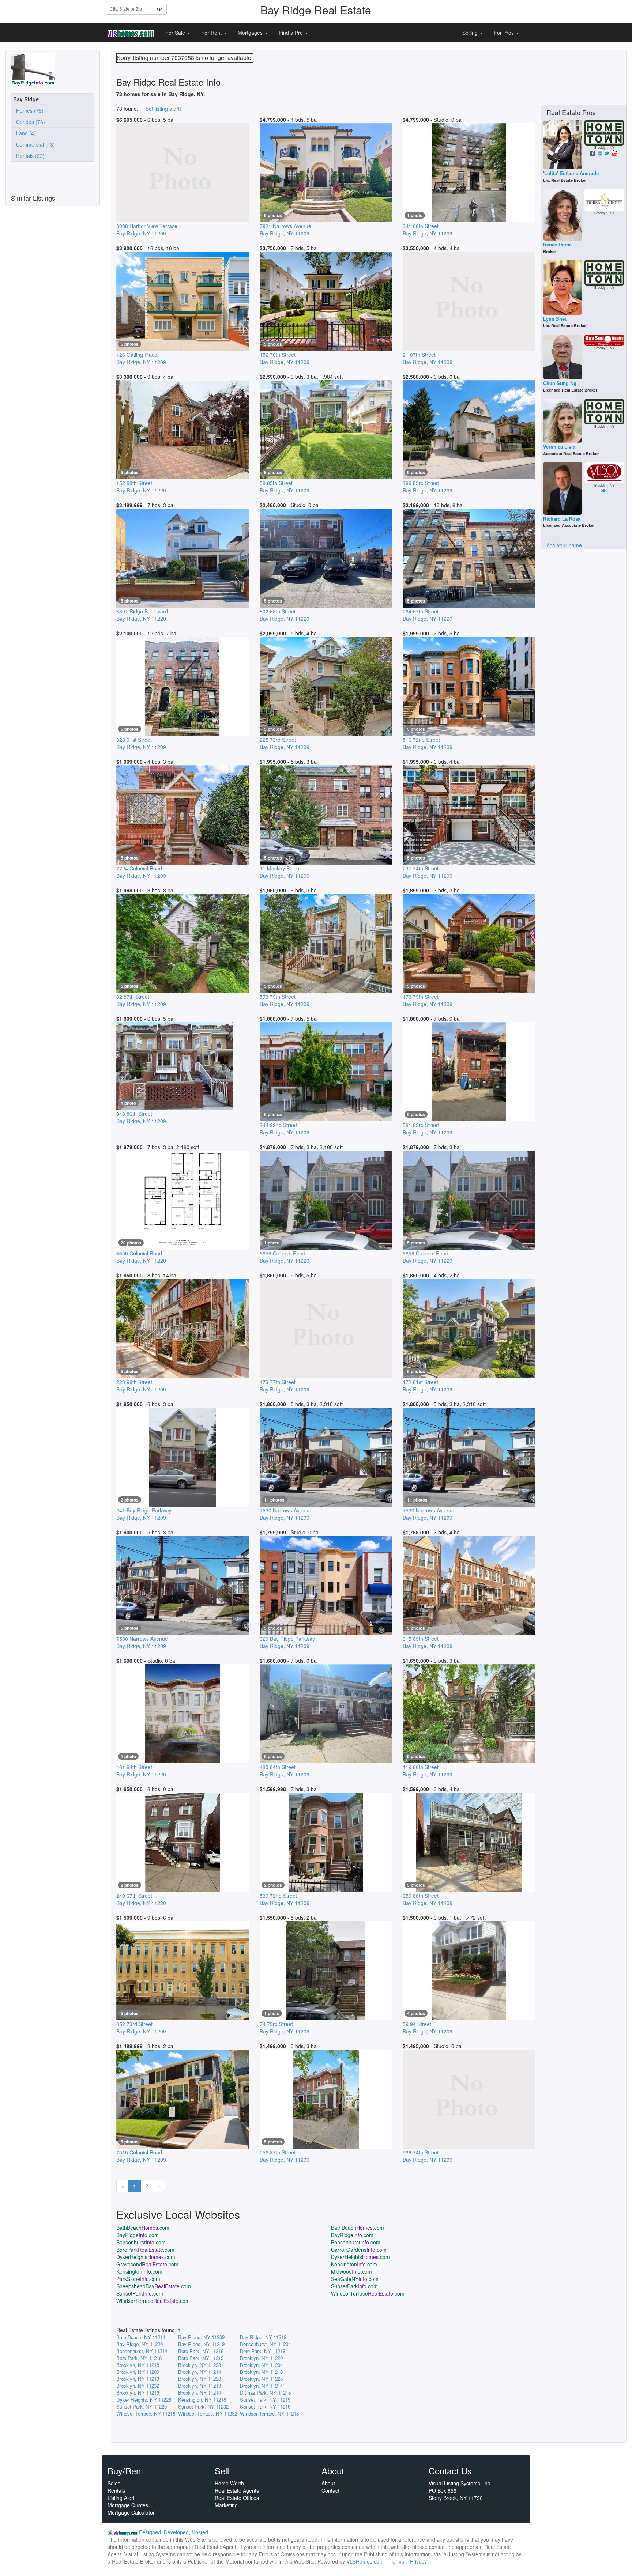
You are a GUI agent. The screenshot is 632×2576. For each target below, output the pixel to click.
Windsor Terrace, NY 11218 (146, 2413)
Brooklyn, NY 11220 (261, 2358)
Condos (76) (29, 122)
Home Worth (229, 2483)
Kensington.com (354, 2264)
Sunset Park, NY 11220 (142, 2407)
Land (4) (25, 133)
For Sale (176, 33)
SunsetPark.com (354, 2286)
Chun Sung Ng (560, 383)
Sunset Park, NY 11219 (265, 2400)
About (328, 2483)
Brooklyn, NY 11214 (200, 2372)
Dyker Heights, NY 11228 (144, 2400)
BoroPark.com (145, 2250)
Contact (330, 2490)
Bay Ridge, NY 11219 (263, 2337)
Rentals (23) (29, 156)
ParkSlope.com (138, 2279)
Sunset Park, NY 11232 (203, 2407)
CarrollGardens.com (359, 2250)
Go (160, 9)
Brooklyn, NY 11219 (138, 2379)
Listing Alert (121, 2498)
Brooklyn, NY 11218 (138, 2365)
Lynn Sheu (555, 319)
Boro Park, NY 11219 (263, 2351)
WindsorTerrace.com (368, 2293)
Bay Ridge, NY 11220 (140, 2344)
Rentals (116, 2490)
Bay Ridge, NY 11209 (201, 2337)
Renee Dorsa (557, 245)
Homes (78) (28, 110)
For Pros (505, 33)
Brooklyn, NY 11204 (261, 2365)
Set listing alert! (163, 109)
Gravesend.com (147, 2264)
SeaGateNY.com (355, 2279)
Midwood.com (351, 2271)
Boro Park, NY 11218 (201, 2351)
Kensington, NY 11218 (202, 2400)
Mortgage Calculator (131, 2512)
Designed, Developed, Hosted (174, 2532)
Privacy (418, 2561)
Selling (471, 33)
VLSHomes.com (365, 2561)
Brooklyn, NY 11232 (138, 2386)
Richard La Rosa (562, 519)
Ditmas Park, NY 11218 (265, 2393)
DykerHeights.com (146, 2257)
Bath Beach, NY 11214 (141, 2337)
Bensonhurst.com (141, 2242)
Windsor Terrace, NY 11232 (208, 2413)
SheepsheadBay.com (154, 2286)
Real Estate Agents (237, 2490)
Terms (397, 2561)
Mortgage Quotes (128, 2505)
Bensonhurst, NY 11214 (142, 2351)
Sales (114, 2483)
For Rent (212, 33)
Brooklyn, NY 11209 (138, 2372)
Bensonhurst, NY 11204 (265, 2344)
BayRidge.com (138, 2235)
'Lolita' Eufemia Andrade (571, 173)
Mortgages (251, 33)
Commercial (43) (34, 144)
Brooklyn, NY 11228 (200, 2365)
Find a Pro (291, 33)
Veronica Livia (559, 447)
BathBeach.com (143, 2228)
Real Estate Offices (237, 2498)
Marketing (226, 2505)
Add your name (564, 545)
